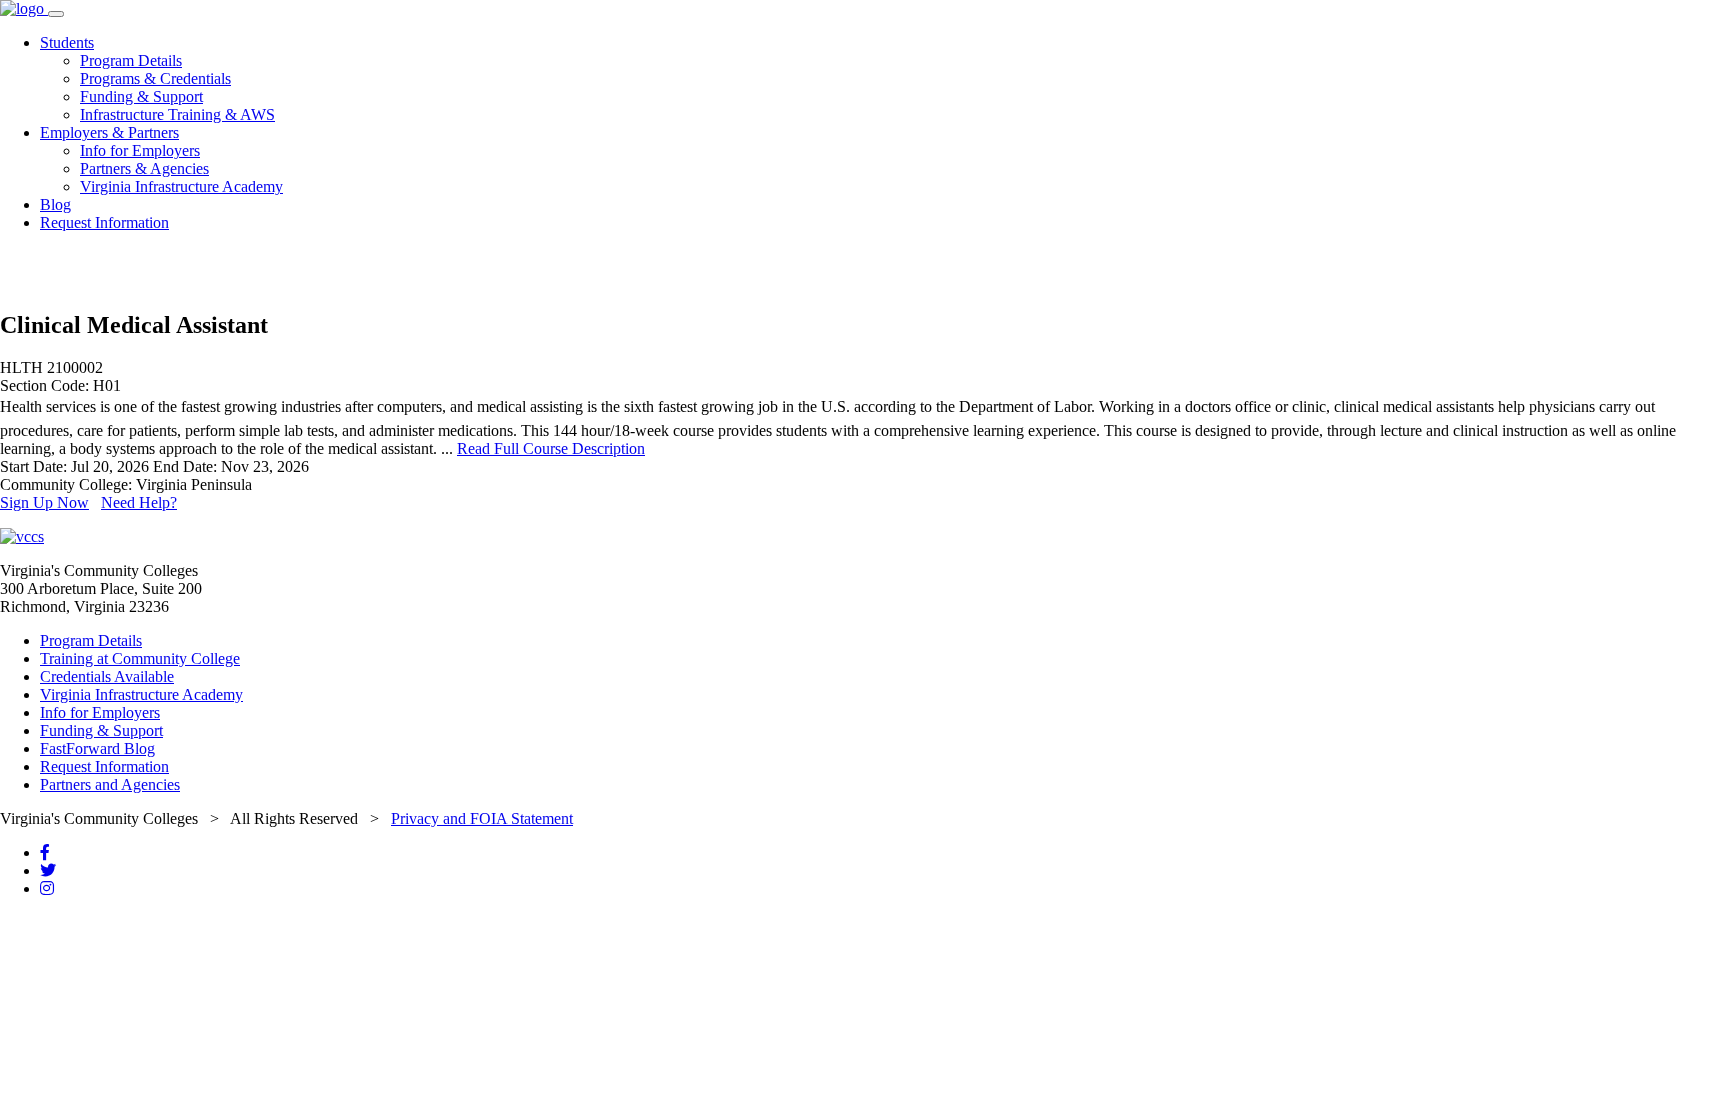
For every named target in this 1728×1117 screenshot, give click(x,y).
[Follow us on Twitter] (48, 870)
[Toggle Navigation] (56, 14)
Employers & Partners (109, 132)
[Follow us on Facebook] (45, 852)
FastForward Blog (97, 748)
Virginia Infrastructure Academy (181, 186)
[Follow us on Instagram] (47, 888)
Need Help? (139, 502)
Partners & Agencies (144, 168)
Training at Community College (140, 658)
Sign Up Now (44, 502)
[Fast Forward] (24, 8)
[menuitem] (884, 79)
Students (67, 42)
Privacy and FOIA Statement (482, 818)
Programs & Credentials (155, 78)
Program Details (131, 60)
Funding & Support (141, 96)
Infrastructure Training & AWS (177, 114)
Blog (55, 204)
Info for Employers (140, 150)
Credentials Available (107, 676)
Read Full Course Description (551, 448)
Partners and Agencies (110, 784)
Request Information (104, 222)
